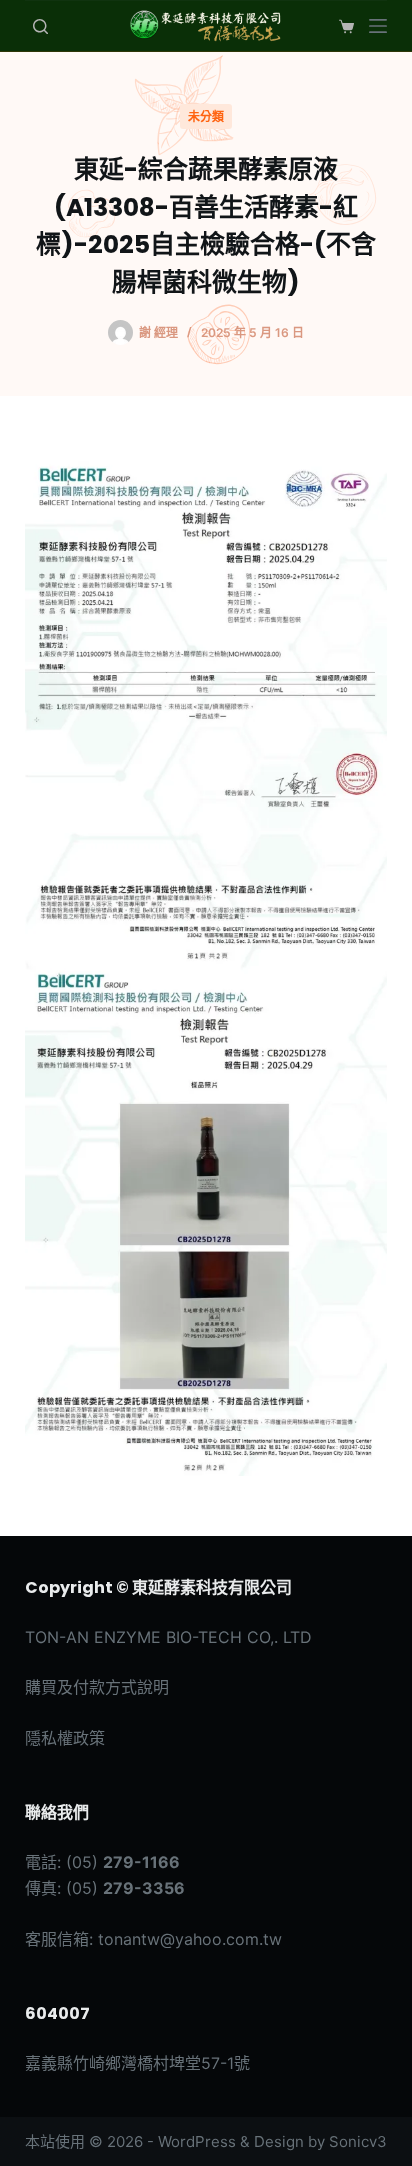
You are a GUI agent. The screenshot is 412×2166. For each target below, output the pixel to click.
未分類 (206, 116)
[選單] (378, 26)
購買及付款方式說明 (97, 1687)
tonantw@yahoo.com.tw (190, 1939)
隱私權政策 (65, 1738)
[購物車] (342, 26)
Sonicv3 (358, 2141)
